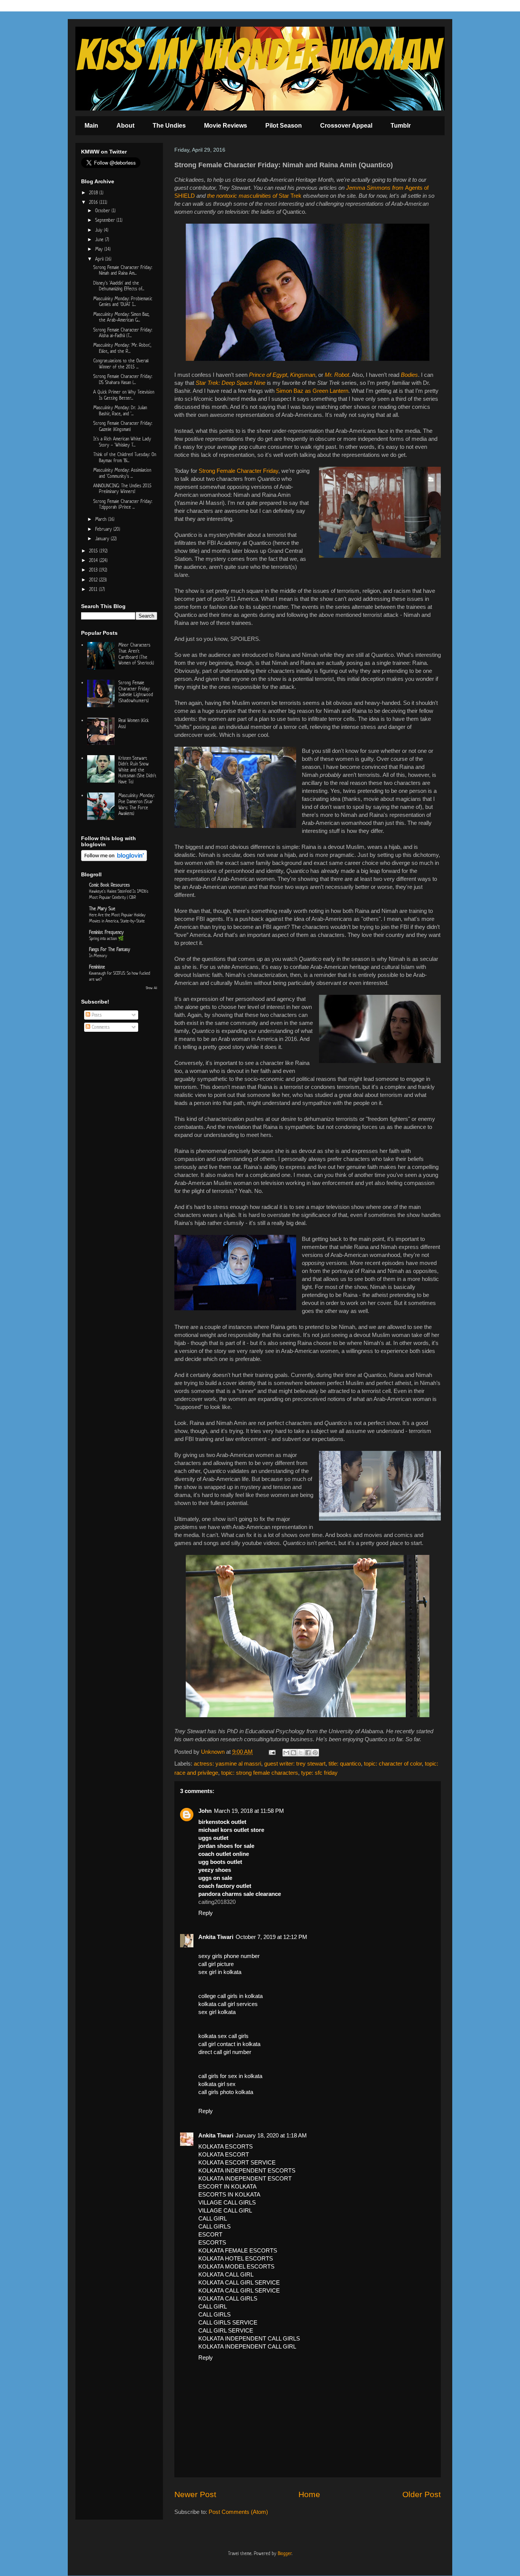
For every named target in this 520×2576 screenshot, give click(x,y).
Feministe (97, 967)
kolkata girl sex (217, 2084)
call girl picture (216, 1964)
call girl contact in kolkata (229, 2044)
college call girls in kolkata (230, 1996)
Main (91, 126)
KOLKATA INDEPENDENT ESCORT (245, 2178)
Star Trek (290, 196)
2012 (94, 580)
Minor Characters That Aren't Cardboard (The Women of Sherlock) (136, 654)
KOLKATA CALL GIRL (226, 2274)
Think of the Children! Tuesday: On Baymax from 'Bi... (125, 457)
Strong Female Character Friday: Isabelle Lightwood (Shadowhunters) (136, 692)
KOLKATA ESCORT (224, 2154)
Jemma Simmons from (376, 188)
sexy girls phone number (229, 1956)
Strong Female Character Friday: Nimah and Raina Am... (123, 270)
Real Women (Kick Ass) (134, 723)
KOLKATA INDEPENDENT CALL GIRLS (249, 2338)
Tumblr (401, 126)
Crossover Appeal (346, 126)
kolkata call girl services (228, 2004)
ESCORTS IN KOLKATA (229, 2194)
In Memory (98, 955)
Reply (206, 1913)
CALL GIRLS (215, 2226)
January (103, 539)
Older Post (422, 2494)
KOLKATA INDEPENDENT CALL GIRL (247, 2346)
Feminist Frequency (106, 932)
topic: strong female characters (260, 1773)
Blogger (285, 2553)
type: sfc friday (319, 1773)
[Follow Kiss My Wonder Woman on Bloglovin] (114, 859)
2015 (94, 551)
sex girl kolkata (217, 2012)
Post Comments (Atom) (238, 2512)
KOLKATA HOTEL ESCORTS (236, 2258)
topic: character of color (393, 1763)
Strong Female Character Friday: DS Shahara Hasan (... (123, 379)
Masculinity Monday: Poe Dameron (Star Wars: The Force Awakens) (136, 804)
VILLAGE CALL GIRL (225, 2210)
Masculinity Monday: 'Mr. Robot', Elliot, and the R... (122, 348)
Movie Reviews (226, 126)
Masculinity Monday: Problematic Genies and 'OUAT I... (123, 302)
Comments (100, 1027)
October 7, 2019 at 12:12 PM (271, 1937)
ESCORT (210, 2234)
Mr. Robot (337, 375)
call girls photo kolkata (226, 2092)
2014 (94, 560)
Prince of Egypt (268, 375)
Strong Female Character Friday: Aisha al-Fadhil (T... (123, 333)
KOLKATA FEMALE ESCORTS (238, 2250)
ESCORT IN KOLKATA (227, 2186)
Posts (96, 1015)
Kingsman (303, 375)
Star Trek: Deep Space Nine (230, 383)
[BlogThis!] (293, 1753)
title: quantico (345, 1763)
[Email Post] (271, 1752)
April (100, 259)
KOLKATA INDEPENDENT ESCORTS (247, 2170)
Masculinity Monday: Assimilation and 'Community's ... (122, 473)
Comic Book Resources (109, 885)
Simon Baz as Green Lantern (312, 391)
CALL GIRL (213, 2218)
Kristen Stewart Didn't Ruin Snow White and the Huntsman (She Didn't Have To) (137, 770)
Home (309, 2494)
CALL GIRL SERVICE (226, 2330)
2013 (94, 570)
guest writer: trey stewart (295, 1763)
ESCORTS (212, 2242)
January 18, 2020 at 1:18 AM (271, 2135)
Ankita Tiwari (216, 1937)
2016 (94, 202)
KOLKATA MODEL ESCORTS (236, 2266)
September (106, 220)
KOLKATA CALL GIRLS (228, 2298)
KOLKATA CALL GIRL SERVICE (239, 2282)
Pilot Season (284, 126)
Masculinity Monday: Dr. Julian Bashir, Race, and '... (120, 411)
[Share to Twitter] (301, 1753)
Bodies (409, 375)
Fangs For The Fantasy (110, 949)
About (125, 126)
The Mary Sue (102, 909)
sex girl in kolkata (220, 1972)
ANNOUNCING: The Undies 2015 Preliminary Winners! (122, 489)
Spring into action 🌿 (106, 938)
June (100, 239)
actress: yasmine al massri (227, 1763)
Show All (152, 988)
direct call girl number (225, 2052)
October (103, 211)
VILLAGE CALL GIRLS (227, 2202)
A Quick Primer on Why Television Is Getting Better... (124, 395)
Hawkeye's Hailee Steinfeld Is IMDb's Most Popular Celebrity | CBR (119, 894)
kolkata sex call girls (223, 2036)
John (205, 1811)
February (104, 529)
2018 (94, 193)
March (102, 519)
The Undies (169, 126)
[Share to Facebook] (308, 1753)
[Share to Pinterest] (315, 1753)
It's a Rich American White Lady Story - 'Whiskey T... (122, 442)
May (100, 249)
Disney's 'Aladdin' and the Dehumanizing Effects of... (119, 286)
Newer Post (195, 2494)
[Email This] (286, 1753)
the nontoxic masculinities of (243, 196)
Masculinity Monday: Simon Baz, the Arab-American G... (121, 317)
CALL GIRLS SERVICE (228, 2322)
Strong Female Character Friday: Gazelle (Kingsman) (123, 426)
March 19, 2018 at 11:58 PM (249, 1811)
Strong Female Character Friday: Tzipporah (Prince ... (123, 504)
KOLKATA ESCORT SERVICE (237, 2162)
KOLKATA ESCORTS (226, 2146)
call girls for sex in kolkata (230, 2076)
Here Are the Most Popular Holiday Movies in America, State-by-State (117, 918)
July (100, 230)
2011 (94, 589)
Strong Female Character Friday (238, 471)
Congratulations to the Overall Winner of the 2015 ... (121, 364)
